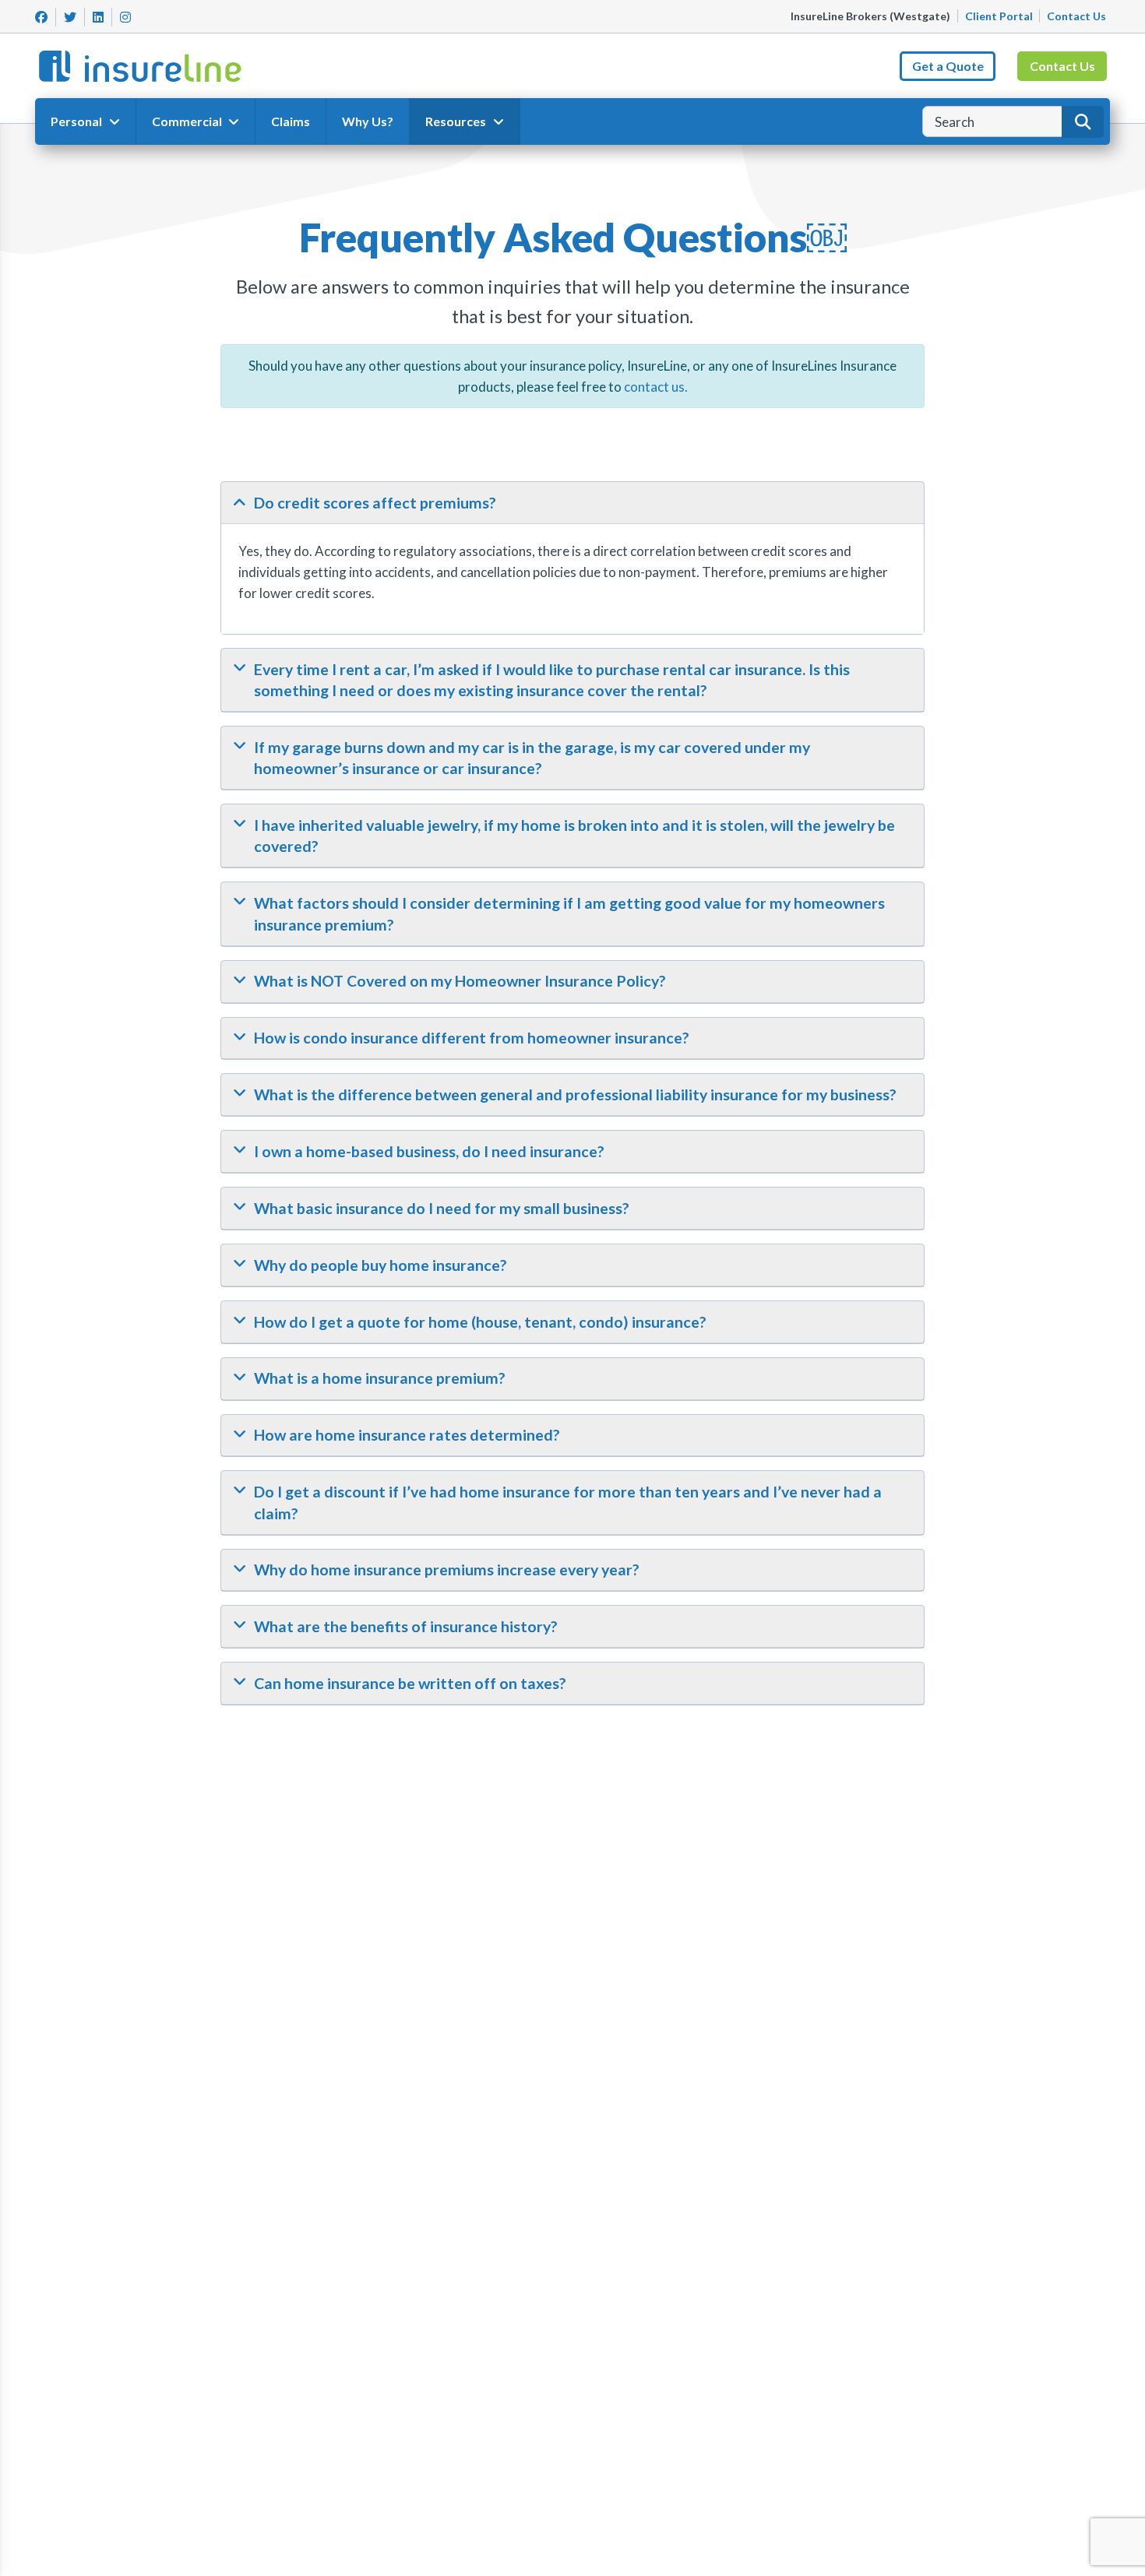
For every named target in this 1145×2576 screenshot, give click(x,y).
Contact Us (1076, 16)
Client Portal (999, 16)
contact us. (656, 387)
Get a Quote (948, 66)
